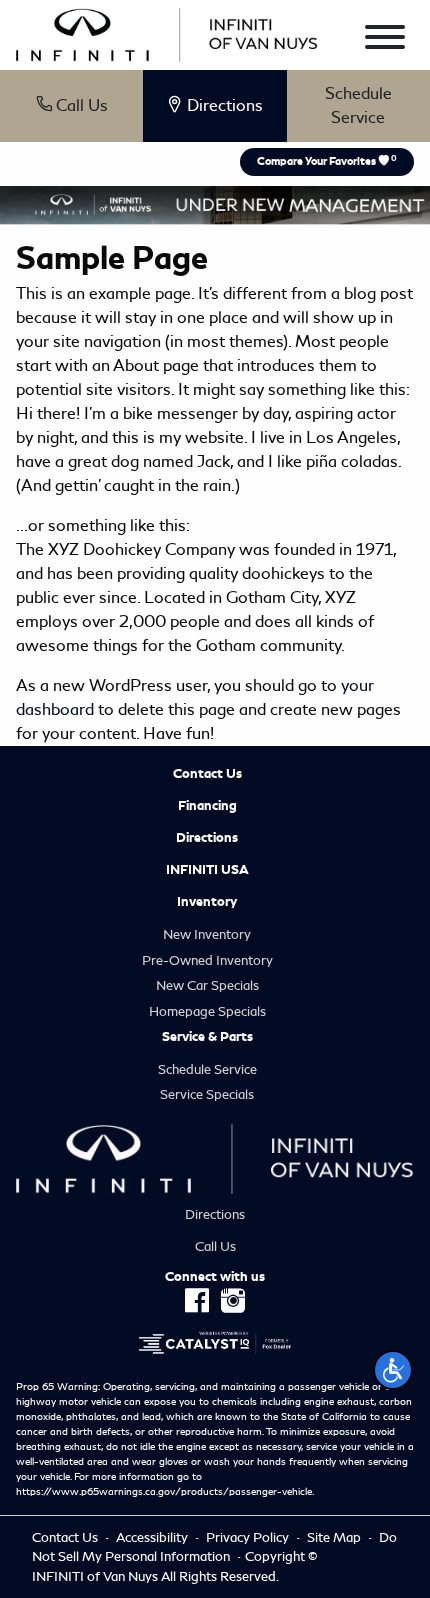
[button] (393, 1370)
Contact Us (207, 774)
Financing (207, 806)
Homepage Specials (207, 1011)
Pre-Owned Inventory (207, 960)
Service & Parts (207, 1037)
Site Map (335, 1537)
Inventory (207, 902)
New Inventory (207, 934)
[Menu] (385, 40)
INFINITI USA (207, 870)
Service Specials (207, 1094)
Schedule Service (358, 105)
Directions (207, 838)
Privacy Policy (249, 1537)
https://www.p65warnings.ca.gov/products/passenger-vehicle (164, 1492)
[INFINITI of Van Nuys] (167, 31)
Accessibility (153, 1537)
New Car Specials (207, 985)
